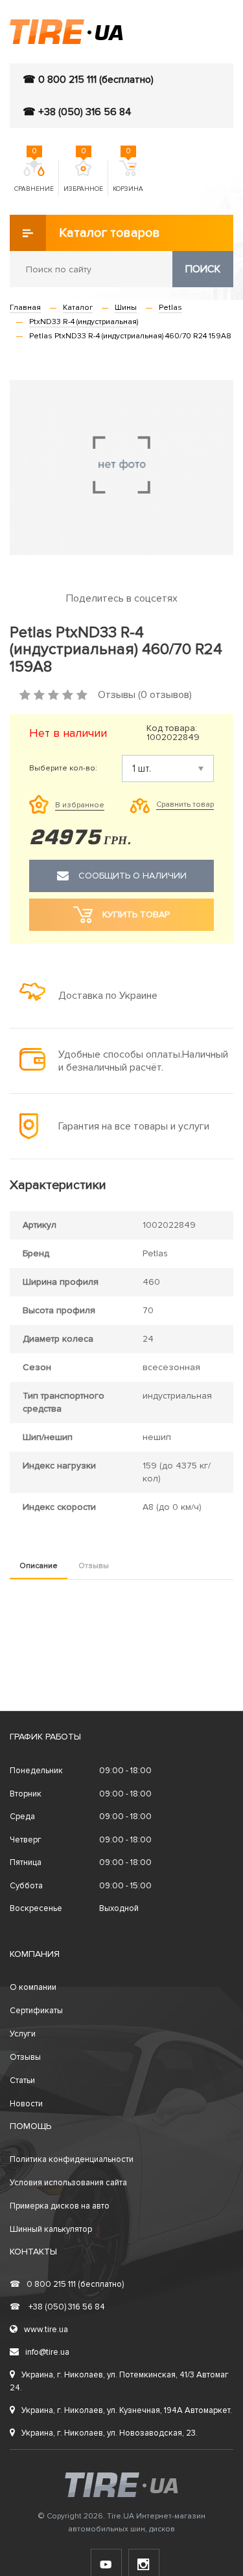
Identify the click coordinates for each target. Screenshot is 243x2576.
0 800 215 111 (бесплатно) (67, 2284)
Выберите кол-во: (63, 769)
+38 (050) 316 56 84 (57, 2307)
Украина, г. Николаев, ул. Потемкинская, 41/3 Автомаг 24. (119, 2381)
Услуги (23, 2034)
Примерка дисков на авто (60, 2206)
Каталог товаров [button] (110, 233)
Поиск (203, 269)
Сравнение (34, 177)
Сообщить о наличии (133, 876)
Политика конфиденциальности (72, 2159)
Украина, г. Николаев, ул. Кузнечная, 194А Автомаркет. (127, 2410)
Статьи (22, 2080)
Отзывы (94, 1566)
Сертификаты (36, 2011)
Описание (39, 1566)
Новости (26, 2104)
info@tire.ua (47, 2352)
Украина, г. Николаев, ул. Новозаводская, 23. (110, 2433)
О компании (33, 1987)
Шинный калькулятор (51, 2229)
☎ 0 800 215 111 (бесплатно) (88, 80)
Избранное (83, 177)
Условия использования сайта (68, 2183)
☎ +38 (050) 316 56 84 (77, 112)
